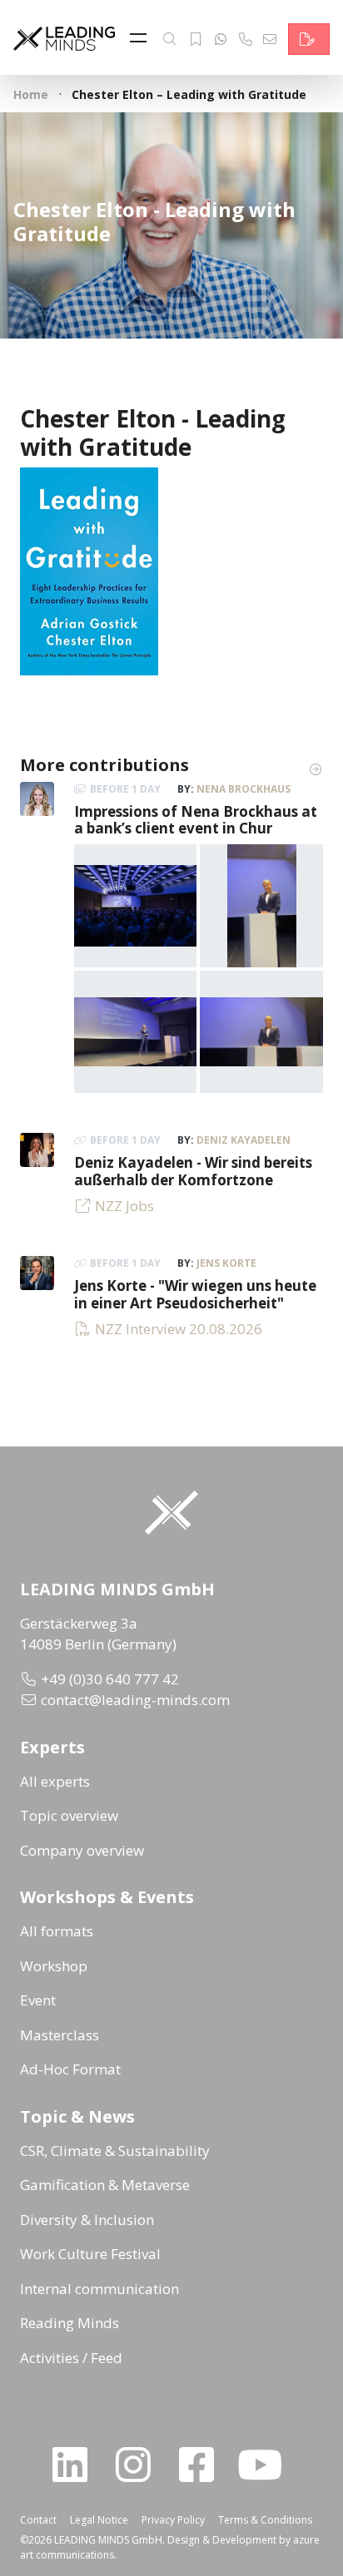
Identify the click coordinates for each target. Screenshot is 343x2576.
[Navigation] (142, 39)
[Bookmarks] (196, 39)
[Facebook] (203, 2465)
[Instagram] (140, 2465)
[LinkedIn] (77, 2465)
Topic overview (69, 1815)
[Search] (170, 39)
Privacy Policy (173, 2520)
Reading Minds (70, 2323)
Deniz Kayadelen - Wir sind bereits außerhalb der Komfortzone (193, 1171)
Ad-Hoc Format (70, 2069)
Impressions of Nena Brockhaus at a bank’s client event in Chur (196, 820)
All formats (57, 1931)
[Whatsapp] (221, 39)
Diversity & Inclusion (87, 2220)
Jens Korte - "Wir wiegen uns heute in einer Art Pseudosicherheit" (195, 1294)
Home (31, 94)
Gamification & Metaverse (105, 2185)
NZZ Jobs (124, 1206)
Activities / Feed (71, 2358)
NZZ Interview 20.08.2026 (179, 1329)
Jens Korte (226, 1263)
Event (38, 2000)
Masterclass (60, 2035)
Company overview (82, 1850)
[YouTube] (266, 2465)
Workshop (54, 1966)
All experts (55, 1781)
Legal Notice (99, 2520)
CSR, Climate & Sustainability (115, 2151)
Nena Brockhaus (244, 789)
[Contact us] (309, 39)
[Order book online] (89, 570)
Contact (38, 2520)
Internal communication (99, 2289)
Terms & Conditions (265, 2520)
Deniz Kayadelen (244, 1140)
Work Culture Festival (90, 2254)
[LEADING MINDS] (64, 37)
